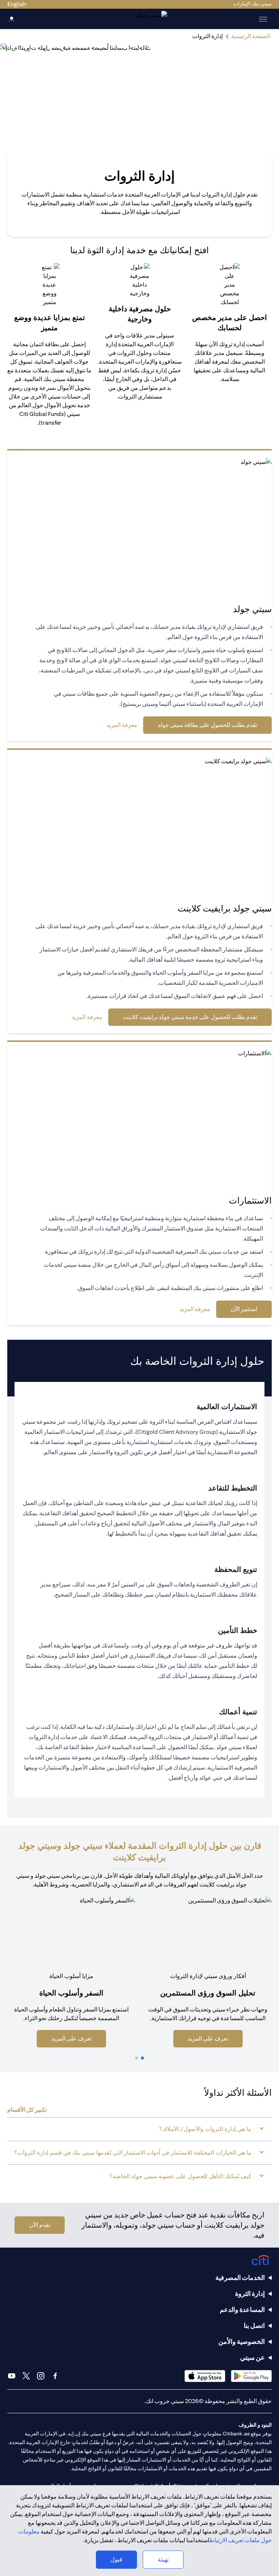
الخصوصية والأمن (242, 2342)
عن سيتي (252, 2357)
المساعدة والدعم (242, 2310)
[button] (142, 2058)
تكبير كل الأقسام (27, 2110)
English (17, 4)
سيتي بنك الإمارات (252, 4)
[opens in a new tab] (251, 2376)
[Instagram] (41, 2376)
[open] (263, 19)
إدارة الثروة (250, 2294)
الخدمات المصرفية (240, 2278)
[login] (12, 19)
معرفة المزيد (122, 725)
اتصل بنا (254, 2326)
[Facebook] (55, 2376)
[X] (26, 2376)
